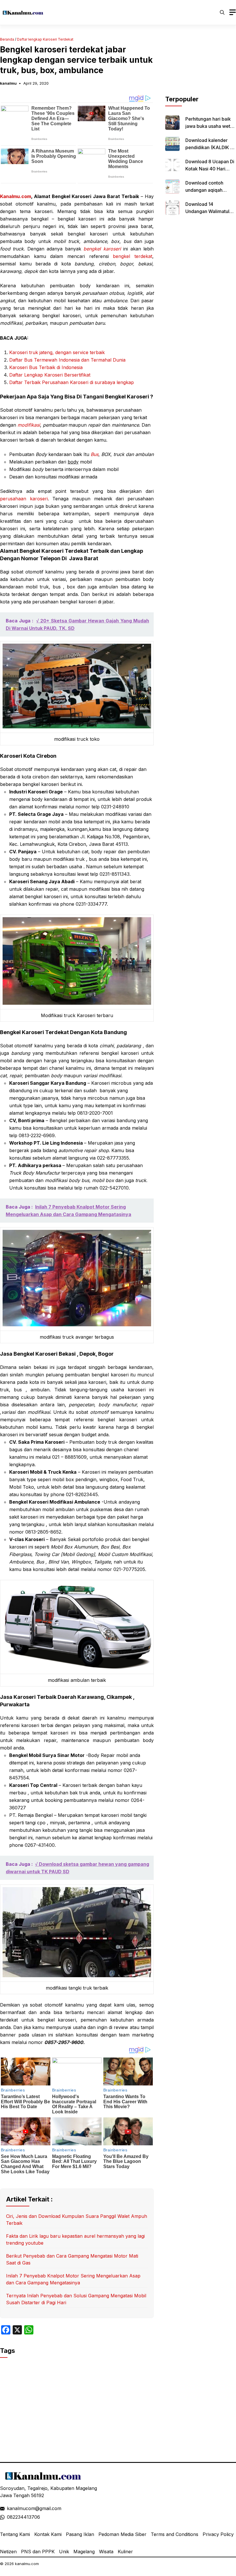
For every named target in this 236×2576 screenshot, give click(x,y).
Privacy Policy (218, 2534)
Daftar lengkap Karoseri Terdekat (45, 39)
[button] (222, 12)
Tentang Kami (15, 2534)
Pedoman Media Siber (122, 2534)
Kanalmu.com (16, 196)
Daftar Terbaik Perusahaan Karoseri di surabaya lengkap (72, 382)
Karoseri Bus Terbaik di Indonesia (46, 367)
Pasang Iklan (80, 2534)
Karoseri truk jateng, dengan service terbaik (57, 352)
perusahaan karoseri (24, 499)
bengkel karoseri (102, 249)
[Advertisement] (201, 66)
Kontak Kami (48, 2534)
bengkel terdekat (133, 256)
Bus (95, 454)
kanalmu (8, 83)
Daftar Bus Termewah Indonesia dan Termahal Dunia (67, 360)
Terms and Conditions (175, 2534)
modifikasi (29, 425)
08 (10, 2517)
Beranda (7, 39)
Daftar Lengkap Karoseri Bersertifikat (50, 375)
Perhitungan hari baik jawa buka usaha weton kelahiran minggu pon (211, 126)
